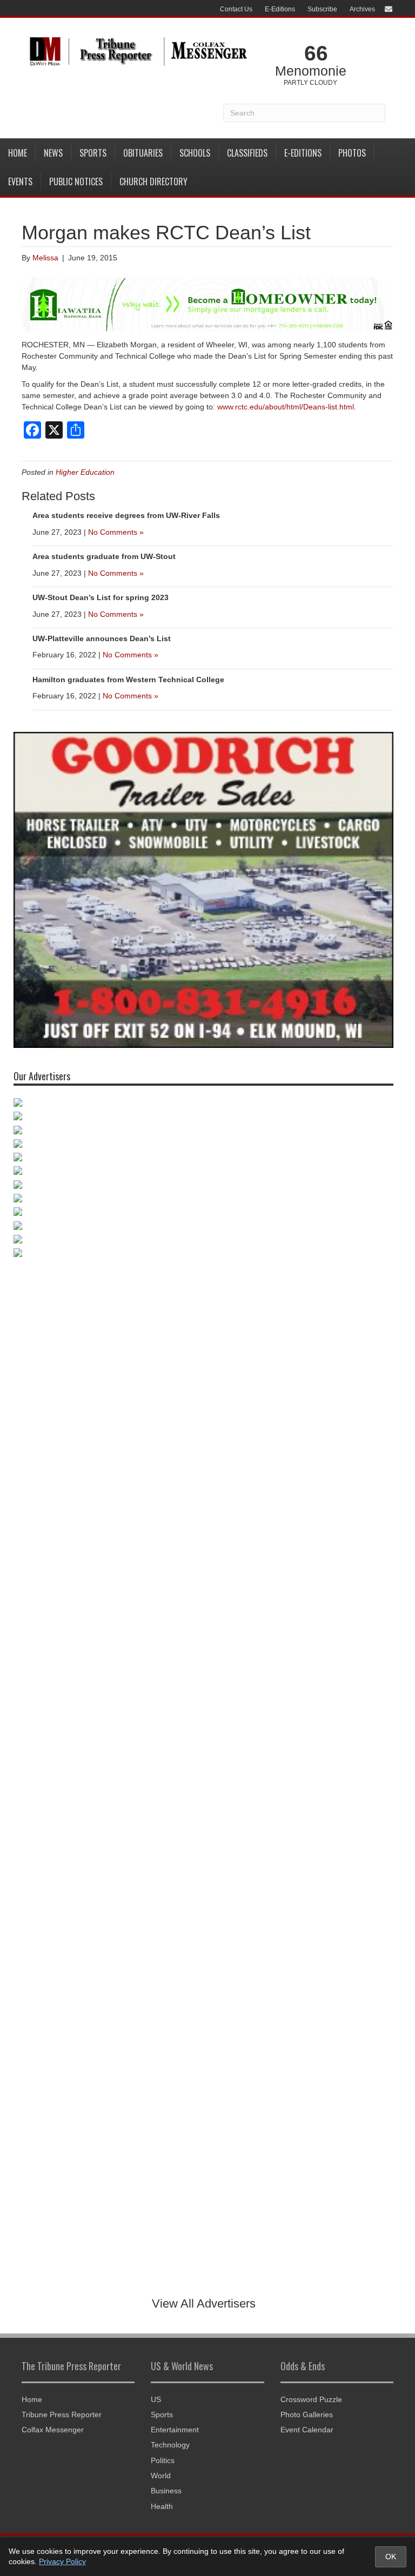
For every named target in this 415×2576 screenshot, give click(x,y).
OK (391, 2557)
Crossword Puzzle (311, 2399)
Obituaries (143, 153)
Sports (93, 153)
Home (18, 153)
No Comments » (116, 532)
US (156, 2399)
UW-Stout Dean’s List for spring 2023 (101, 597)
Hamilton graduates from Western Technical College (128, 680)
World (161, 2476)
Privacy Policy (62, 2561)
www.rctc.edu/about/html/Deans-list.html (286, 407)
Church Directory (153, 181)
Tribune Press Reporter (62, 2414)
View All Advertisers (204, 2303)
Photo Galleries (307, 2414)
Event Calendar (307, 2430)
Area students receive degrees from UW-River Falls (126, 515)
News (53, 153)
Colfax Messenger (53, 2430)
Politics (163, 2460)
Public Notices (76, 181)
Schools (195, 153)
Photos (352, 153)
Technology (170, 2445)
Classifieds (247, 153)
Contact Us (236, 9)
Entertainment (175, 2430)
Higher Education (85, 472)
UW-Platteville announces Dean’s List (102, 638)
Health (162, 2506)
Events (20, 181)
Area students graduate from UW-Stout (104, 556)
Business (166, 2491)
